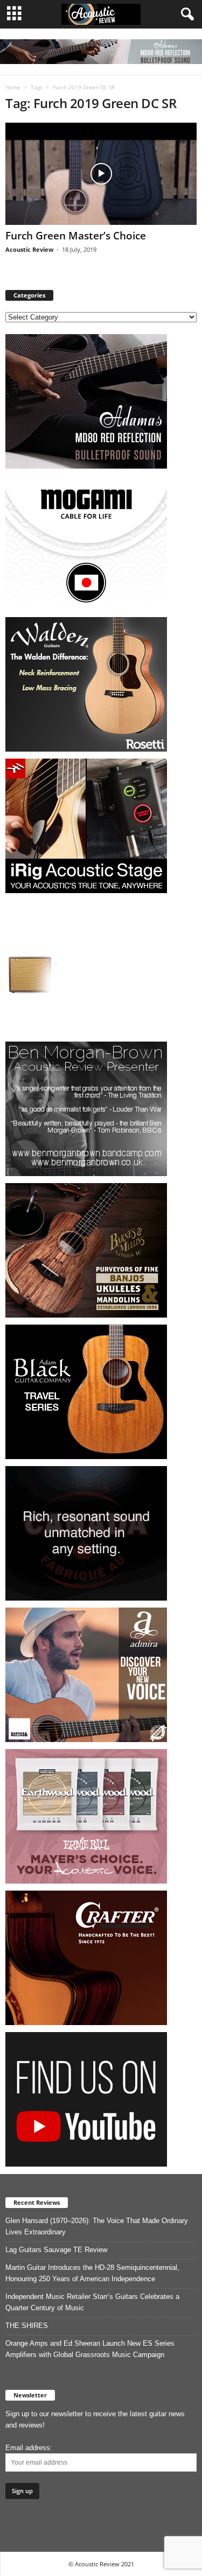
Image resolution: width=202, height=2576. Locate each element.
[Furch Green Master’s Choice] (101, 174)
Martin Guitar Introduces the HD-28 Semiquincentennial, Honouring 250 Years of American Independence (92, 2273)
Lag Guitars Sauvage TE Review (56, 2250)
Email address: (29, 2448)
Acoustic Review (29, 249)
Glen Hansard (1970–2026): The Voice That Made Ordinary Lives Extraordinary (97, 2226)
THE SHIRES (27, 2326)
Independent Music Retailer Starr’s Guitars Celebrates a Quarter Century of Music (92, 2302)
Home (13, 87)
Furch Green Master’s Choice (76, 236)
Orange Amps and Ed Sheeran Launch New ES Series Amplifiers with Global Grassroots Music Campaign (90, 2349)
